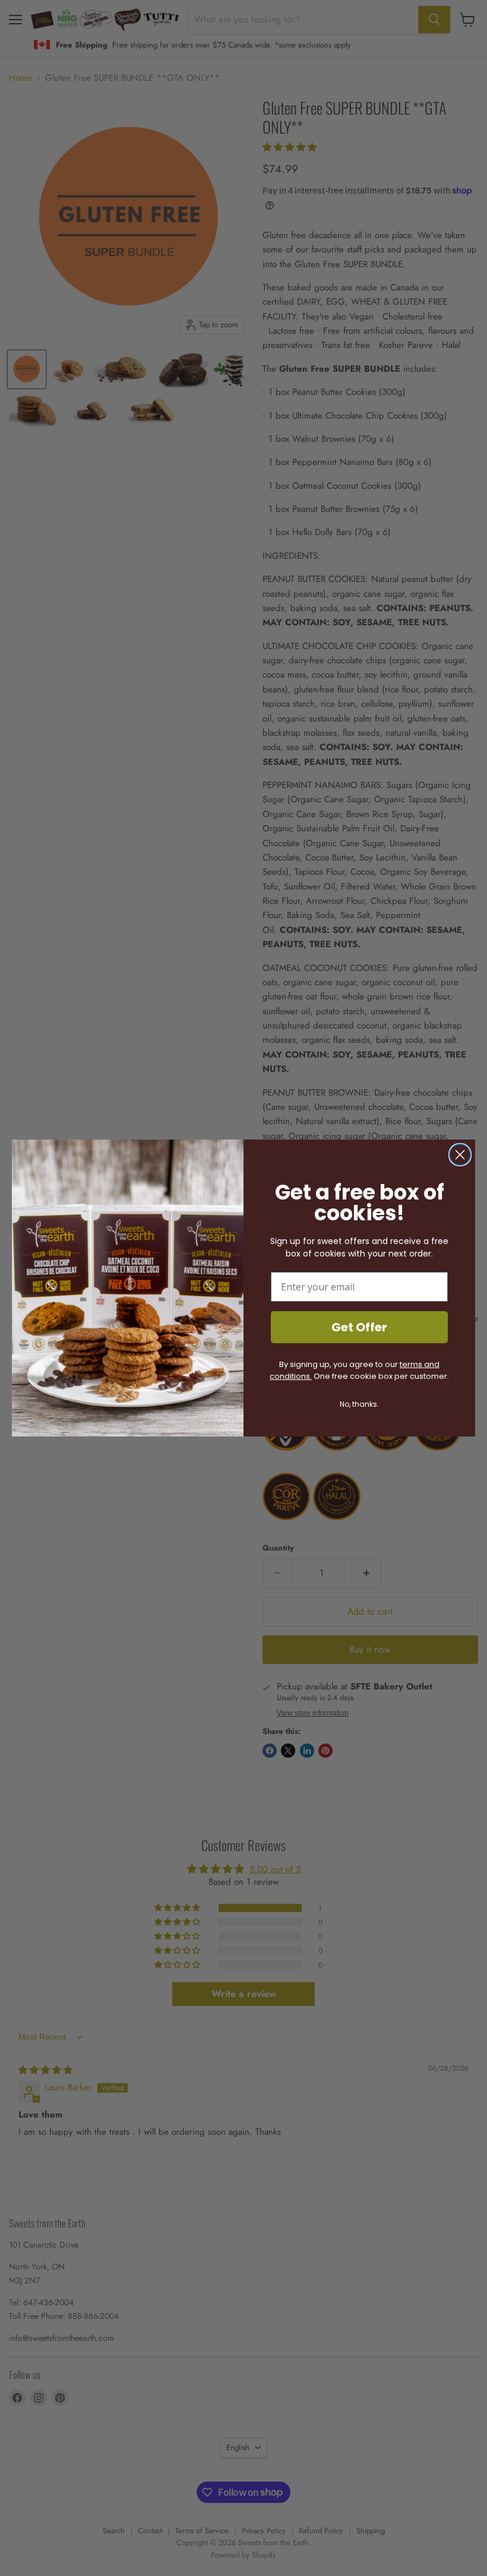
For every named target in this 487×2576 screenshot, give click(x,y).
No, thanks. (359, 1404)
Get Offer (359, 1327)
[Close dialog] (460, 1155)
